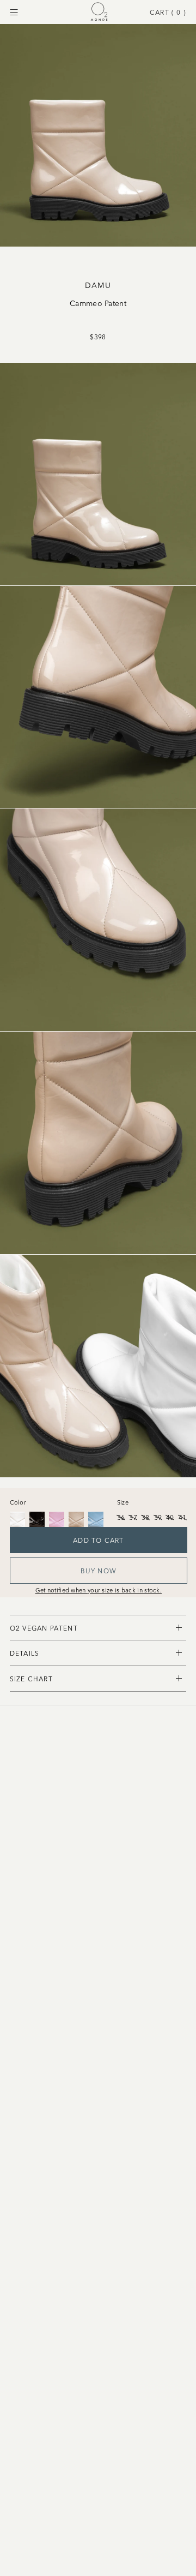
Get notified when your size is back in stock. (99, 1590)
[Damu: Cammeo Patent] (76, 1519)
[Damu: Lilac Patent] (57, 1519)
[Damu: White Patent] (17, 1519)
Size (123, 1502)
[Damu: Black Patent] (37, 1519)
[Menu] (14, 12)
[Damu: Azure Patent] (96, 1519)
